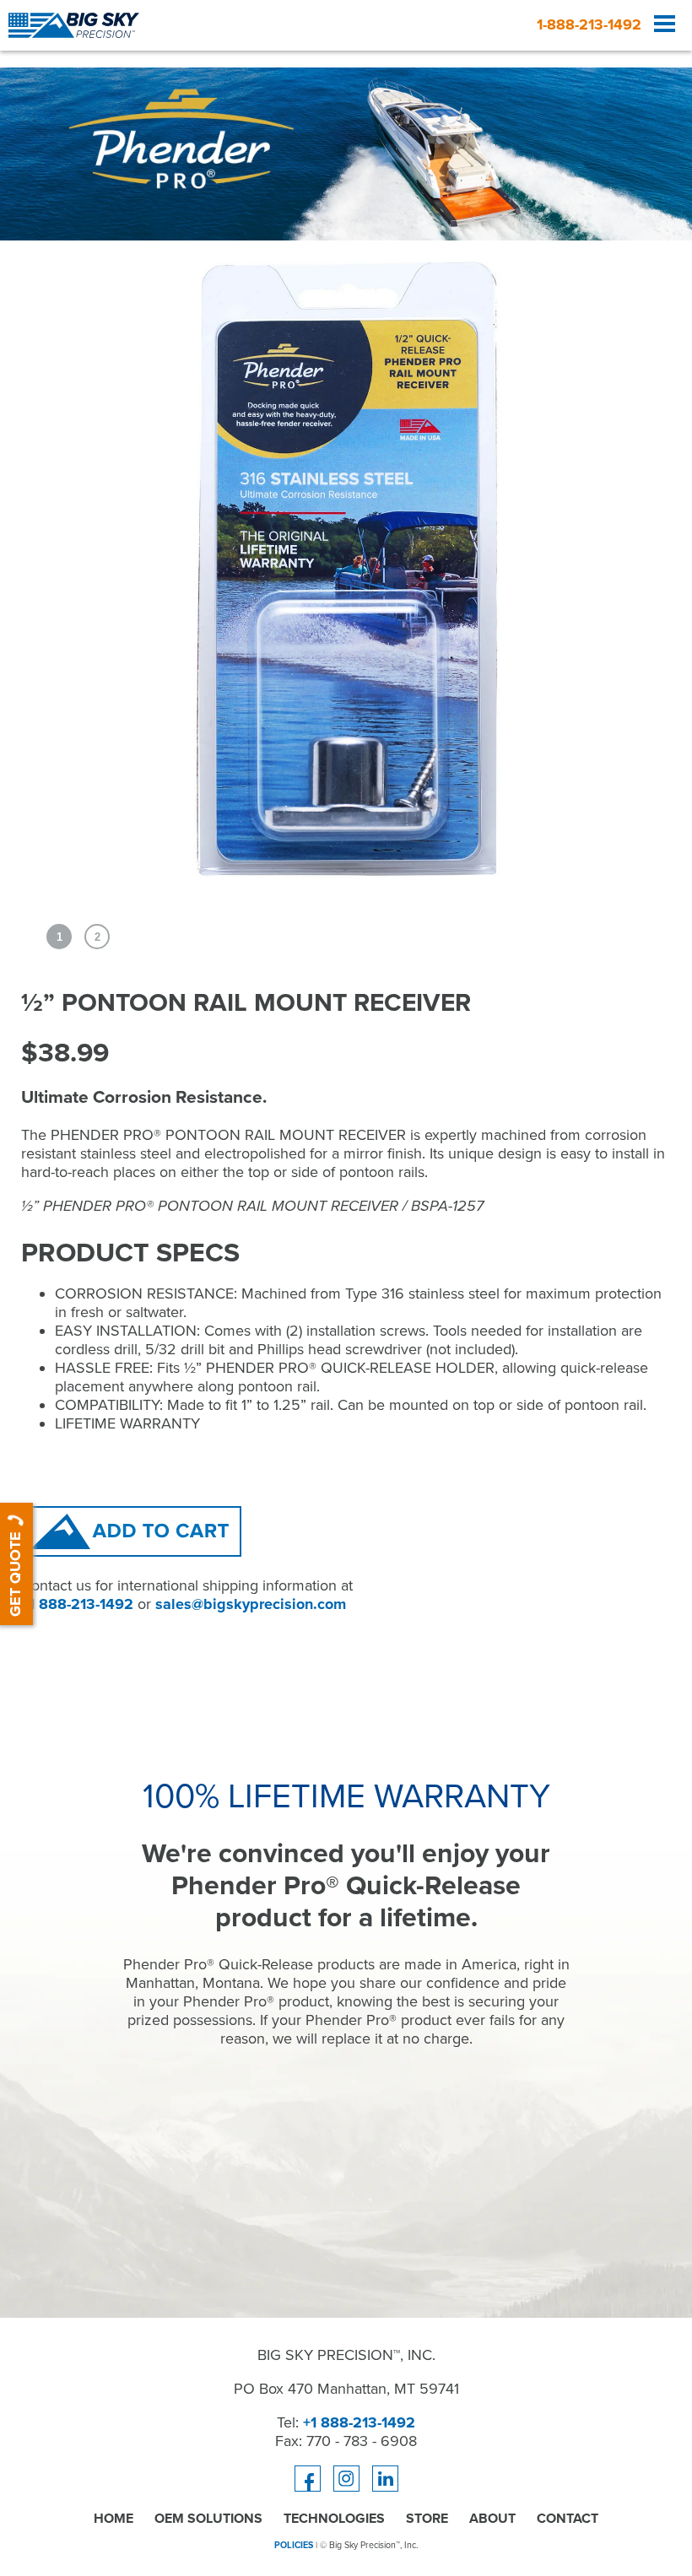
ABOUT (492, 2519)
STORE (427, 2519)
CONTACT (568, 2519)
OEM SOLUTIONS (208, 2519)
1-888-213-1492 (589, 24)
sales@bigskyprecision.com (251, 1604)
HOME (114, 2519)
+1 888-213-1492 (77, 1604)
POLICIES (294, 2545)
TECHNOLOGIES (334, 2519)
